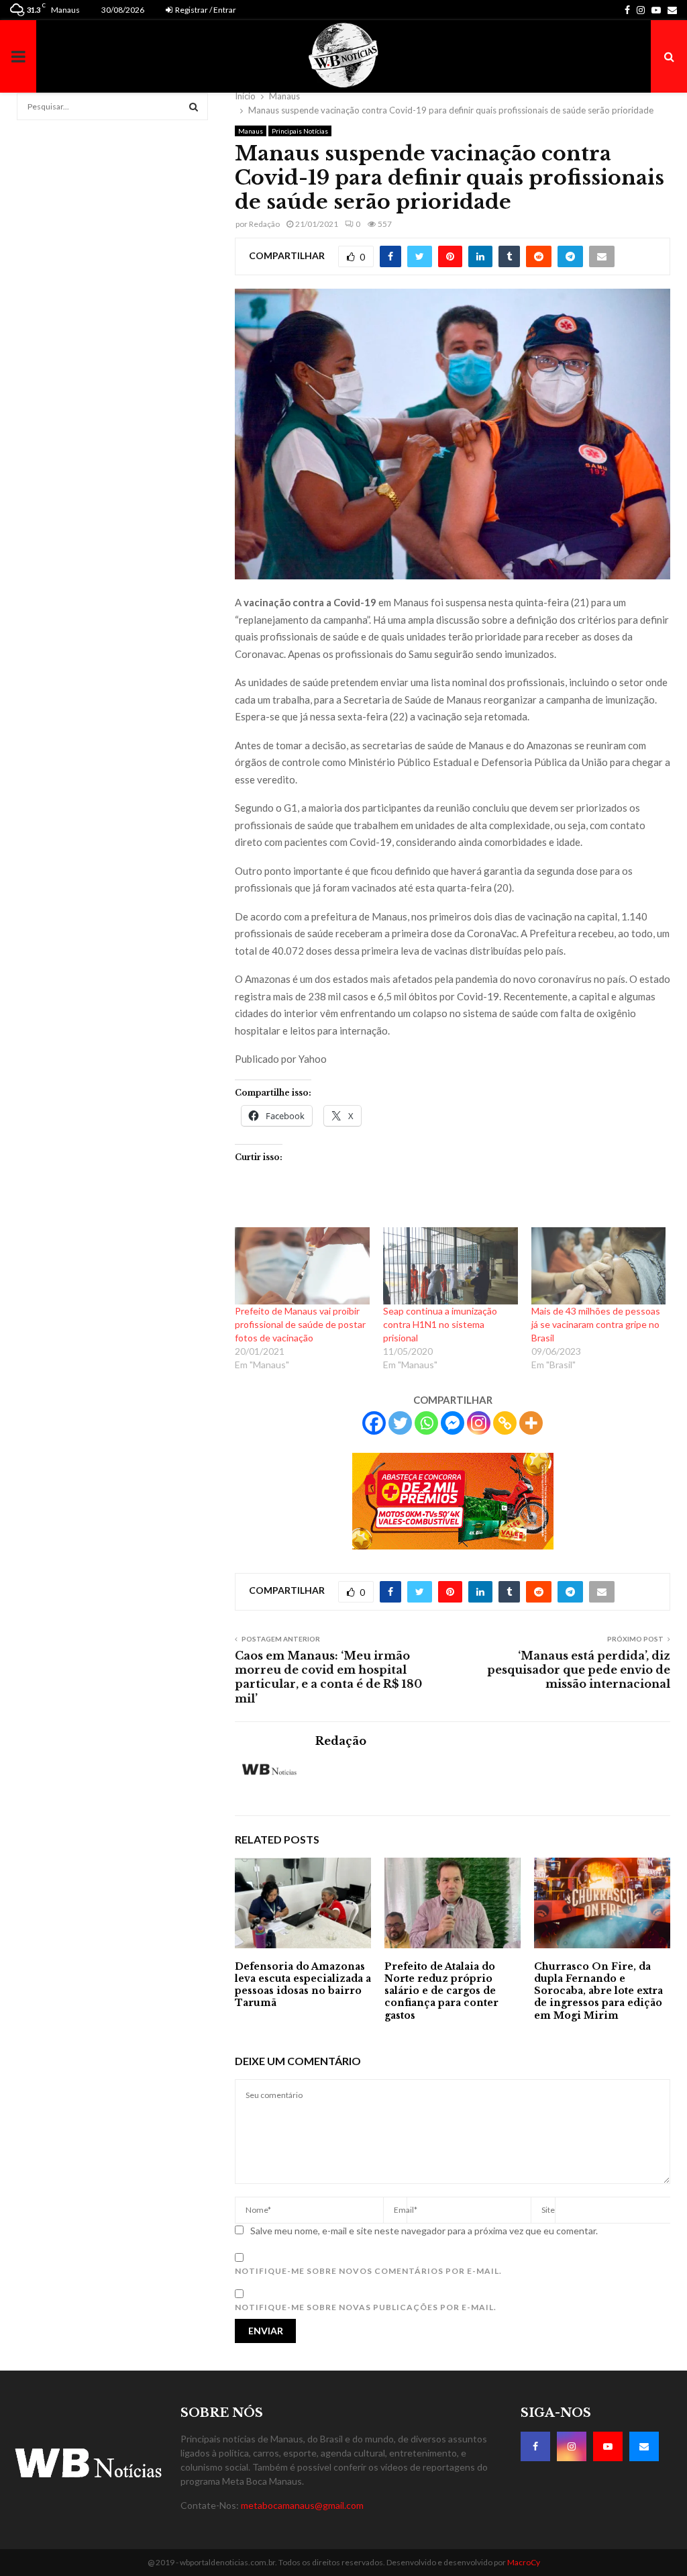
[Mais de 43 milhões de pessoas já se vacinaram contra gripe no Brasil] (599, 1266)
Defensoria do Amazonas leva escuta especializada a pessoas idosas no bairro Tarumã (303, 1985)
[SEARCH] (194, 107)
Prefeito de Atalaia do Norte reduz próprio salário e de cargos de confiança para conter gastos (441, 1991)
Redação (264, 224)
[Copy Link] (505, 1423)
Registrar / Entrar (205, 10)
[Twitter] (400, 1423)
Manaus (251, 131)
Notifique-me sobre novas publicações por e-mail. (366, 2307)
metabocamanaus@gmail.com (302, 2505)
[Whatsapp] (426, 1423)
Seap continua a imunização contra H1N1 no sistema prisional (440, 1324)
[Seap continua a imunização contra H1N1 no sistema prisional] (451, 1266)
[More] (531, 1423)
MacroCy (524, 2562)
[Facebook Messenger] (453, 1423)
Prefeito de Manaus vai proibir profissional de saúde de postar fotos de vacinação (300, 1324)
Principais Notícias (300, 131)
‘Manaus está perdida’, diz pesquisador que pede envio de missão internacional (579, 1670)
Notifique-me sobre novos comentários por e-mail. (368, 2271)
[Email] (644, 2446)
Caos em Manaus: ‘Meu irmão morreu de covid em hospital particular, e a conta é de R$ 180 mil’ (328, 1677)
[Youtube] (608, 2446)
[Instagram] (479, 1423)
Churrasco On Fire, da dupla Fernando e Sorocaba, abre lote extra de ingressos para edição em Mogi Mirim (598, 1991)
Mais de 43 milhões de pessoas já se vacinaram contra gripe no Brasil (596, 1324)
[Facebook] (374, 1423)
